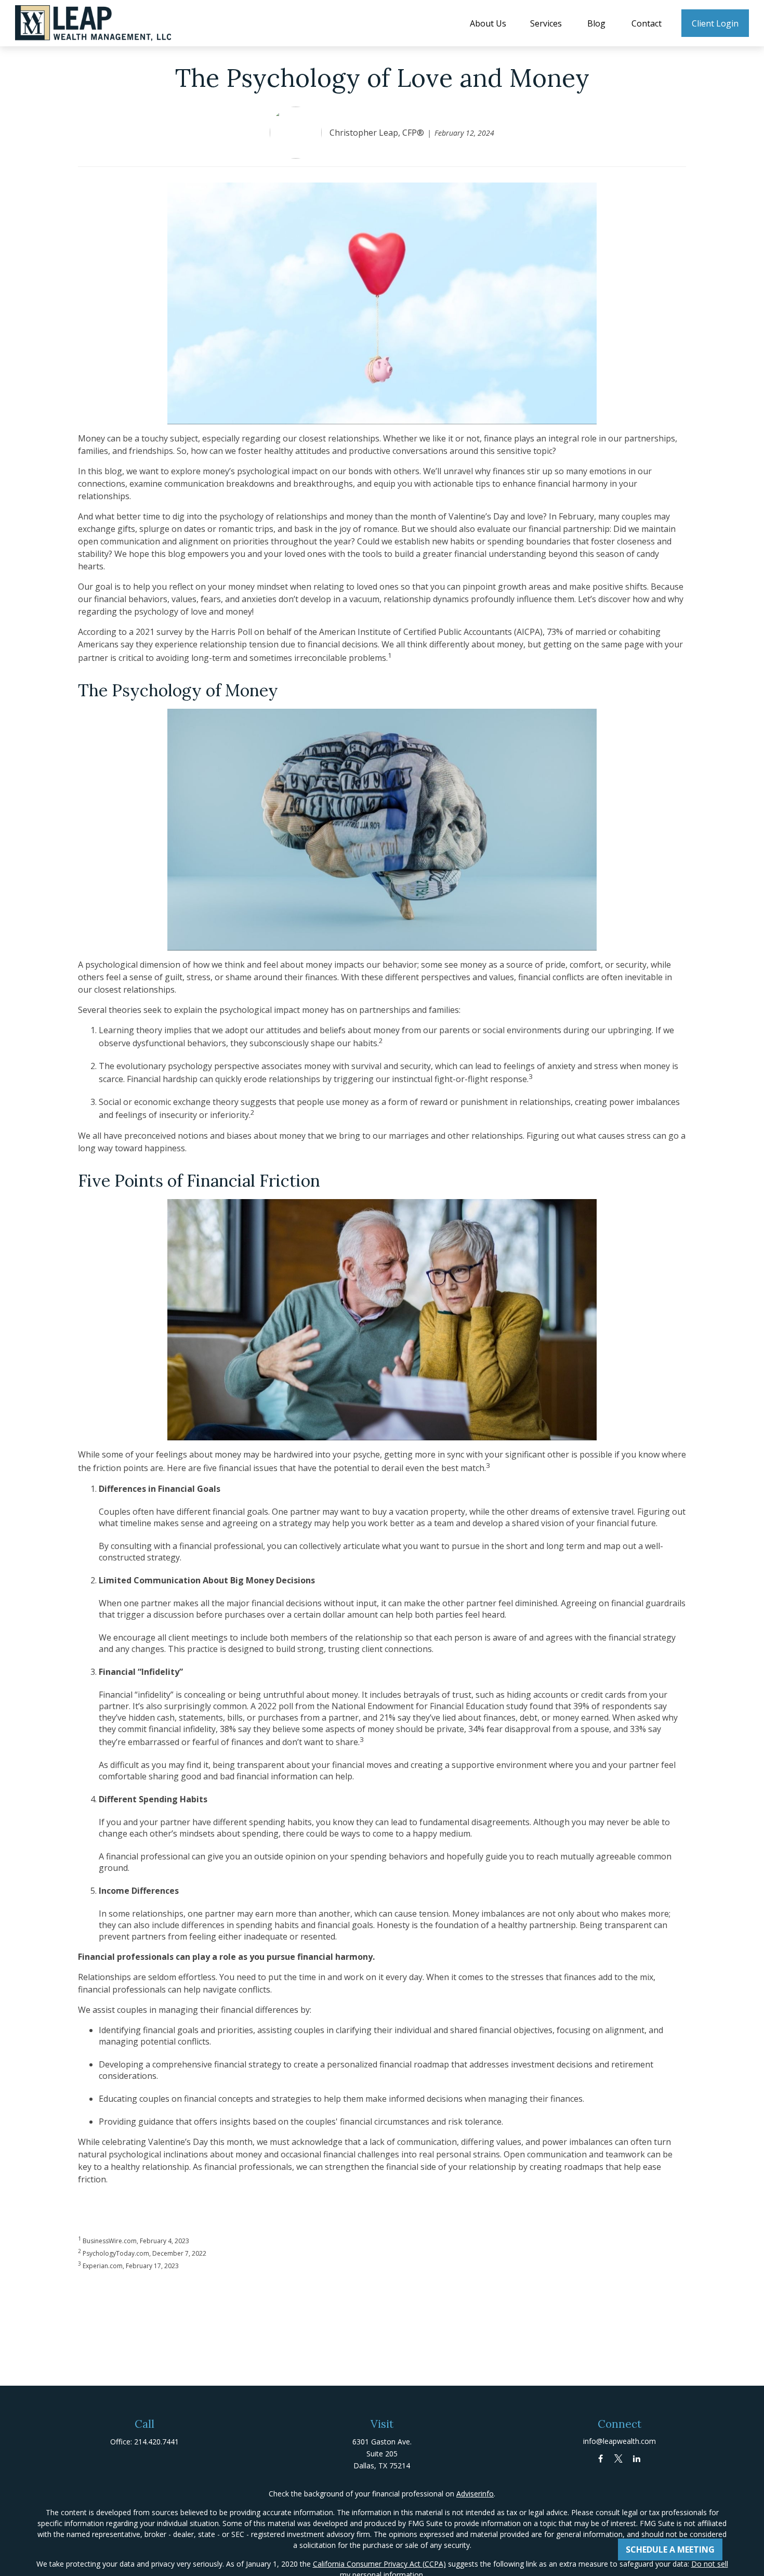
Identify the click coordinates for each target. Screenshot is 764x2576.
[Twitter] (619, 2458)
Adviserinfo (475, 2494)
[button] (488, 23)
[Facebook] (601, 2458)
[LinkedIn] (637, 2458)
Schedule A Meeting (670, 2549)
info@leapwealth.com (620, 2441)
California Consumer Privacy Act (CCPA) (379, 2564)
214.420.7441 (156, 2442)
